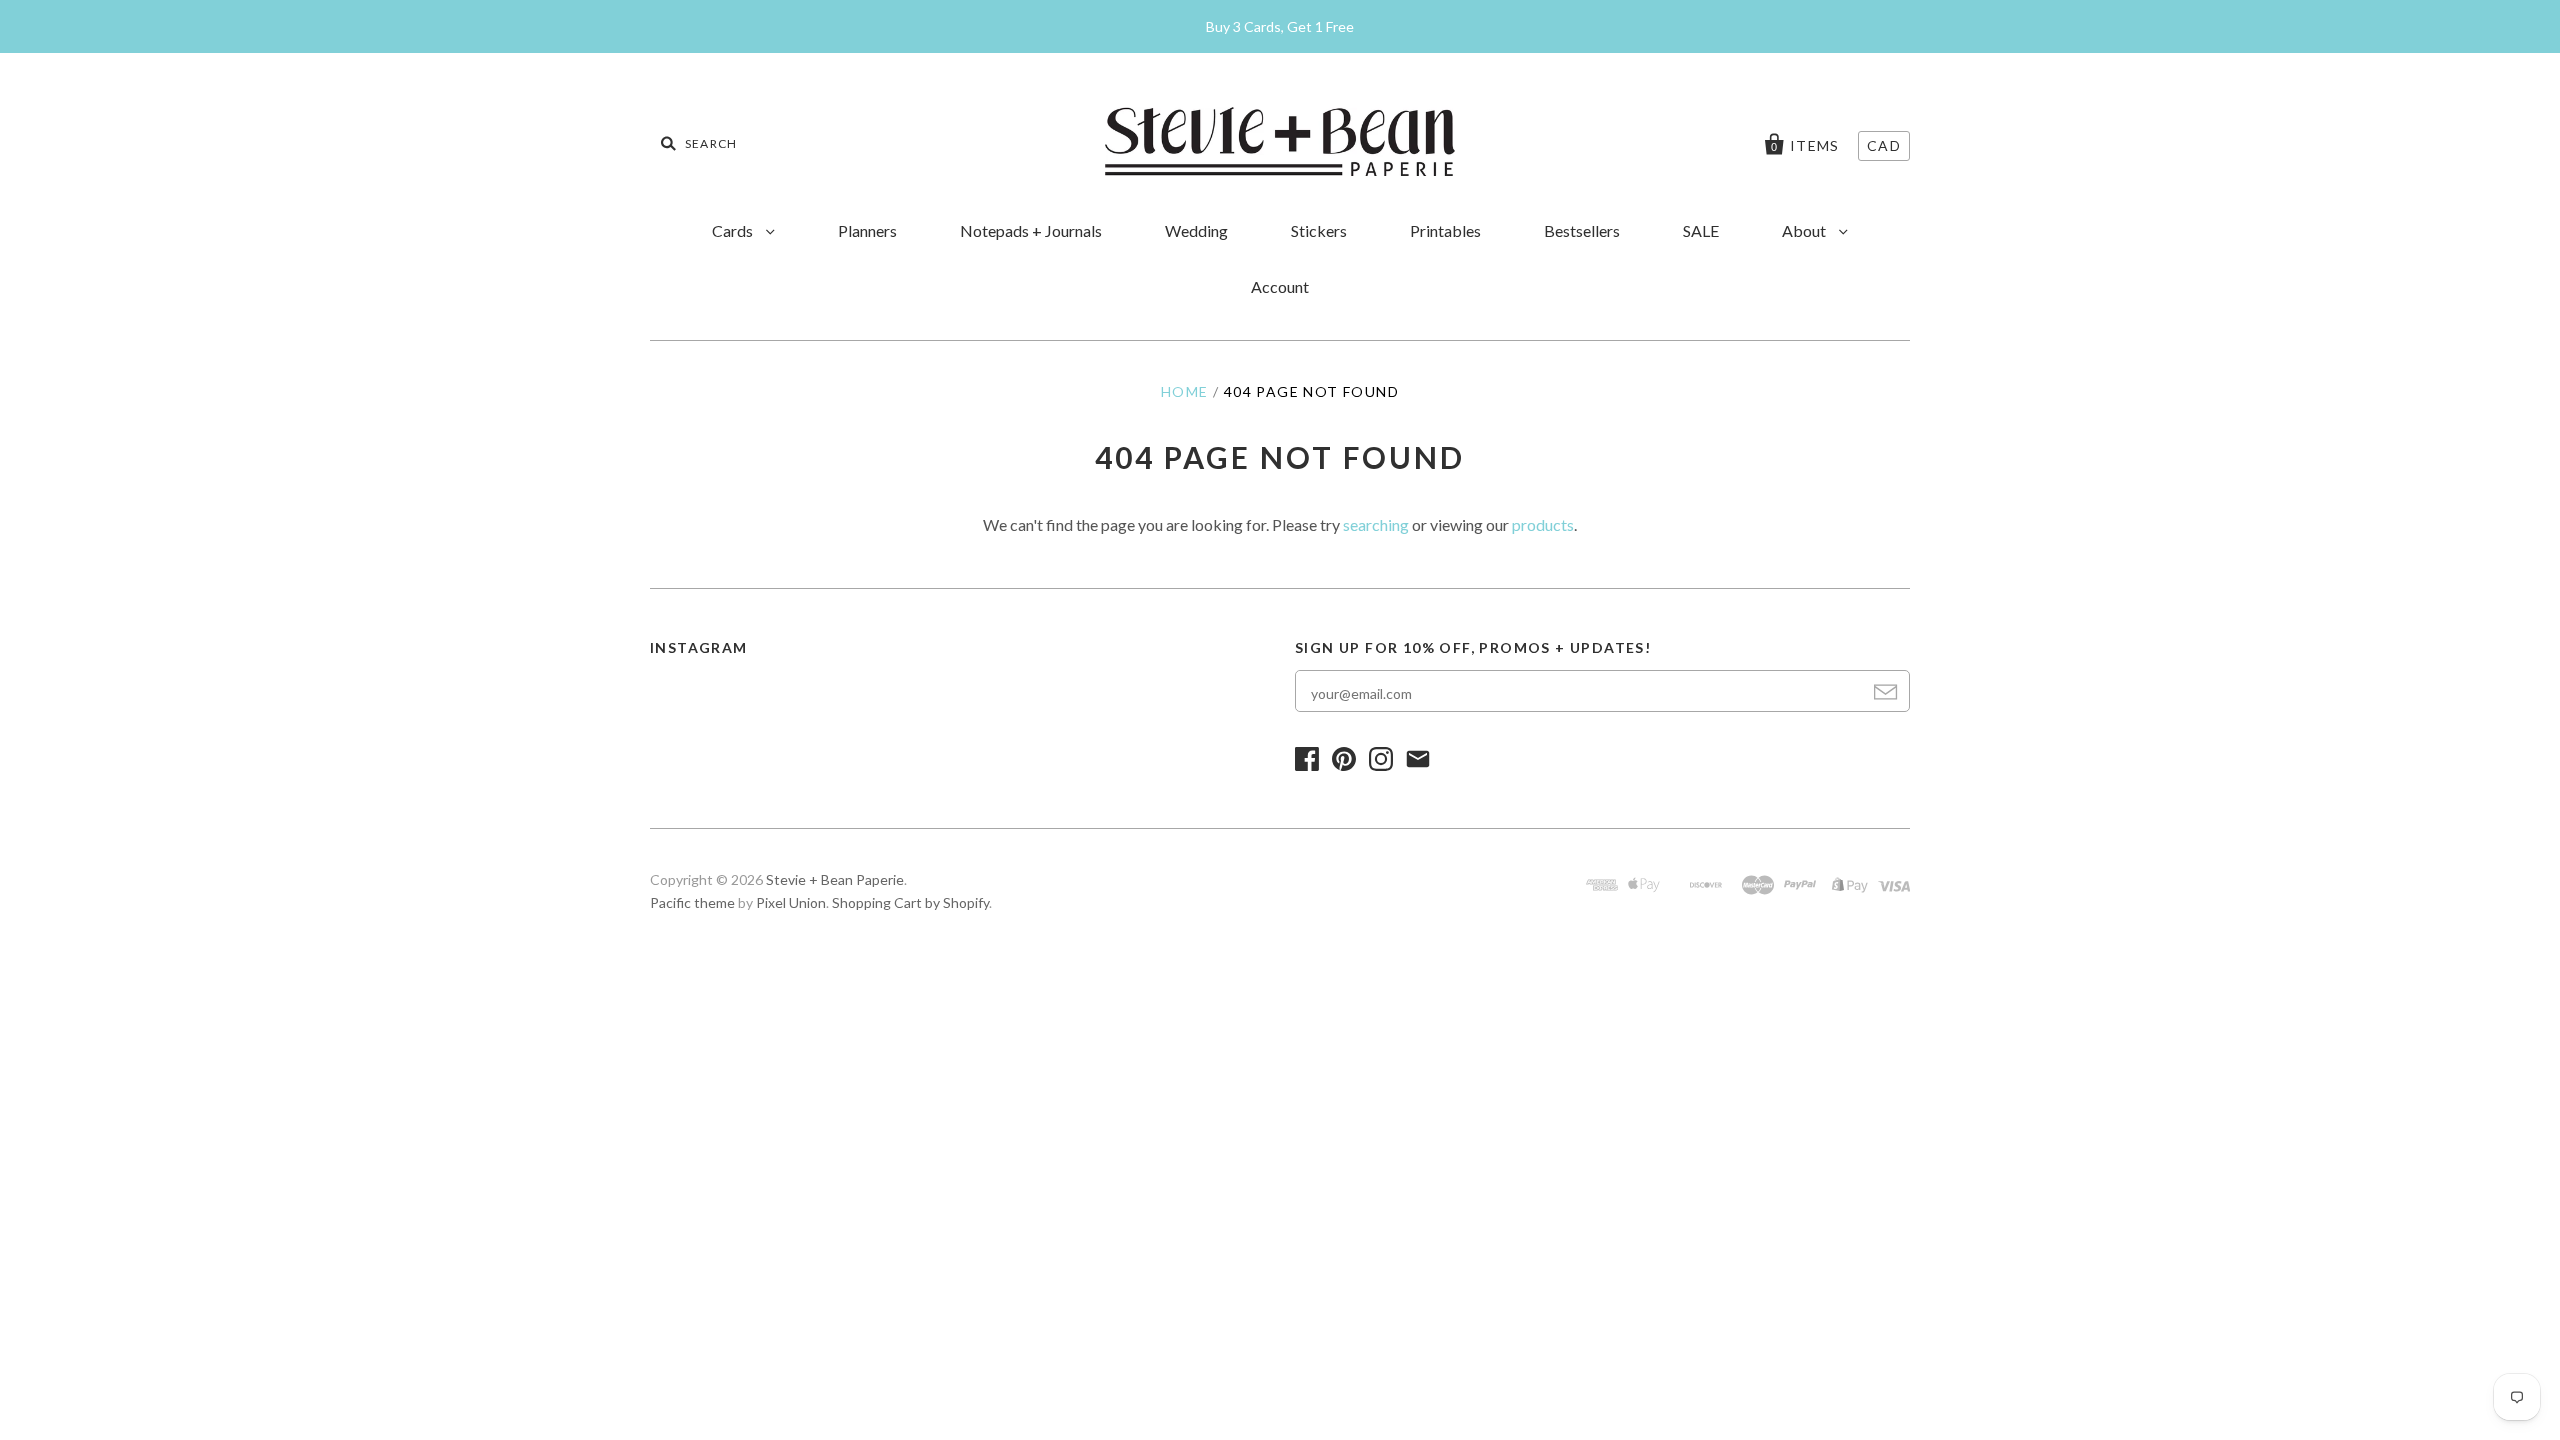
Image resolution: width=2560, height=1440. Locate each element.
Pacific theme (692, 902)
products (1543, 524)
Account (1280, 286)
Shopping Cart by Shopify (910, 902)
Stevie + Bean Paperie (835, 879)
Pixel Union (791, 902)
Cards (734, 230)
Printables (1445, 230)
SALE (1701, 230)
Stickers (1319, 230)
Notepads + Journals (1031, 230)
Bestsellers (1582, 230)
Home (1185, 391)
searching (1376, 524)
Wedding (1196, 230)
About (1805, 230)
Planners (867, 230)
